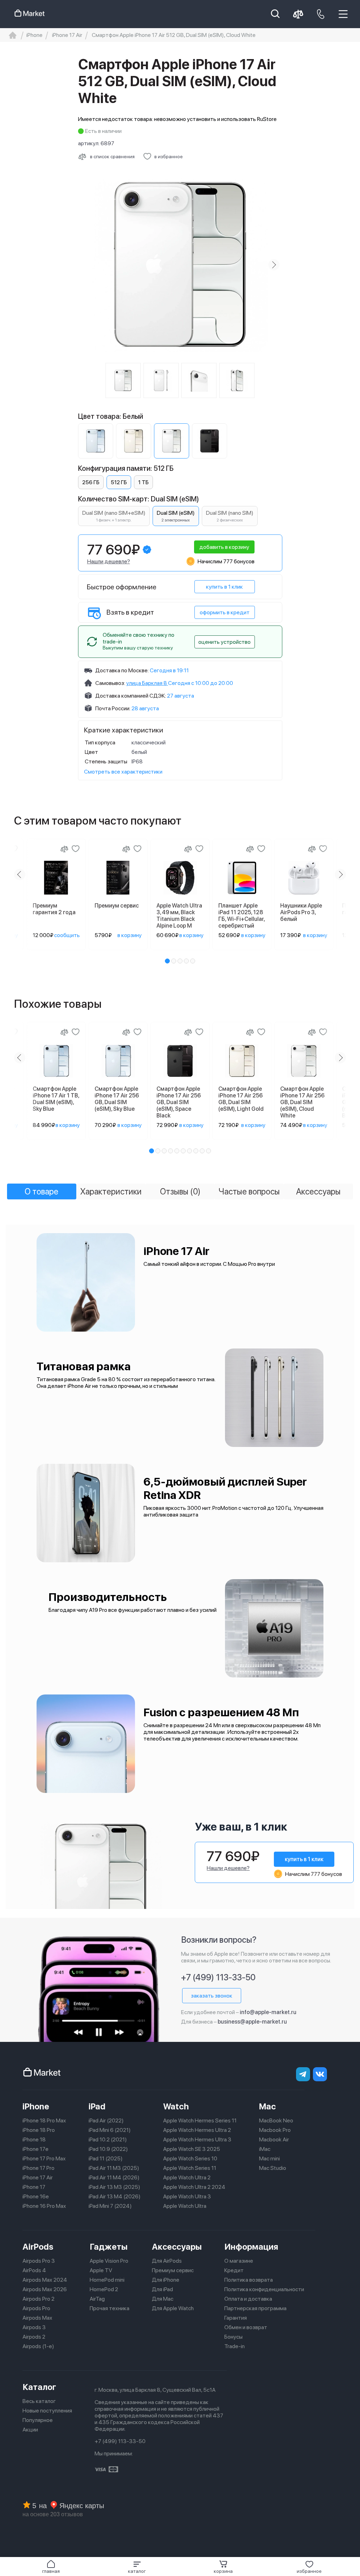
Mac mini (269, 2158)
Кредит (234, 2270)
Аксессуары (177, 2247)
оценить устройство (224, 642)
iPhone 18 (34, 2139)
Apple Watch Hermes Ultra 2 (197, 2130)
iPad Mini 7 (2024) (110, 2206)
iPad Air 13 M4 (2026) (115, 2196)
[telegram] (303, 2074)
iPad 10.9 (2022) (108, 2149)
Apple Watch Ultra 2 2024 (194, 2187)
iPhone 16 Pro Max (44, 2206)
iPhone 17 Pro (38, 2168)
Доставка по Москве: (122, 670)
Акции (30, 2430)
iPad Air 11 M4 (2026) (114, 2177)
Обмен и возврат (246, 2327)
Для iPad (162, 2289)
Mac (268, 2106)
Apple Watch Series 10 (190, 2158)
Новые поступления (47, 2411)
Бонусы (233, 2337)
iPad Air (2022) (106, 2120)
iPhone (36, 2106)
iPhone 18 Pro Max (44, 2120)
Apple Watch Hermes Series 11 (200, 2120)
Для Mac (163, 2299)
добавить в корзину (224, 547)
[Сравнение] (64, 849)
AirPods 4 (34, 2270)
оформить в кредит (225, 612)
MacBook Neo (276, 2120)
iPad (97, 2106)
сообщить (67, 935)
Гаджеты (109, 2247)
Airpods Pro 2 (38, 2299)
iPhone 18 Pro (39, 2130)
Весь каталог (39, 2401)
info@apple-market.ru (268, 2012)
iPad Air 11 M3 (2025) (114, 2168)
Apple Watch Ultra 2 (187, 2177)
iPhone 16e (36, 2196)
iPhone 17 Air (38, 2177)
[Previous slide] (86, 265)
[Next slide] (274, 265)
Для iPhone (166, 2280)
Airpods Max (37, 2318)
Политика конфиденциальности (264, 2289)
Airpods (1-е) (38, 2346)
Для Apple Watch (173, 2308)
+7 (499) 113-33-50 (218, 1977)
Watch (176, 2106)
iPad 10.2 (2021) (108, 2139)
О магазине (239, 2261)
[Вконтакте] (320, 2074)
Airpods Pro (36, 2308)
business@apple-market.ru (252, 2022)
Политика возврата (249, 2280)
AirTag (97, 2299)
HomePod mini (107, 2280)
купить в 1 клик (224, 587)
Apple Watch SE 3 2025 (192, 2149)
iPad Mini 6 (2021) (110, 2130)
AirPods (38, 2247)
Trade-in (234, 2346)
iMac (265, 2149)
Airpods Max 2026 (45, 2289)
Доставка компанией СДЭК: (131, 696)
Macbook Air (274, 2139)
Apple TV (101, 2270)
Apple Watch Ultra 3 (187, 2196)
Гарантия (236, 2318)
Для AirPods (167, 2261)
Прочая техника (110, 2308)
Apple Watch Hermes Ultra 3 (197, 2139)
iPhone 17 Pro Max (44, 2158)
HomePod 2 (104, 2289)
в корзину (130, 935)
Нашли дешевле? (109, 561)
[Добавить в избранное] (76, 849)
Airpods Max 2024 (45, 2280)
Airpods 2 (34, 2337)
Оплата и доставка (248, 2299)
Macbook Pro (275, 2130)
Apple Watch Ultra (185, 2206)
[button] (137, 2567)
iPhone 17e (36, 2149)
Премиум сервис (173, 2270)
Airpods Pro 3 (39, 2261)
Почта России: (113, 708)
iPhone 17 (34, 2187)
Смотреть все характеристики (123, 772)
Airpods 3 (34, 2327)
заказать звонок (212, 1996)
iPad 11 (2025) (106, 2158)
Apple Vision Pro (109, 2261)
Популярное (38, 2420)
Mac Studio (273, 2168)
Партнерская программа (255, 2308)
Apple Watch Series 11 (190, 2168)
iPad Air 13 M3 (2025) (114, 2187)
